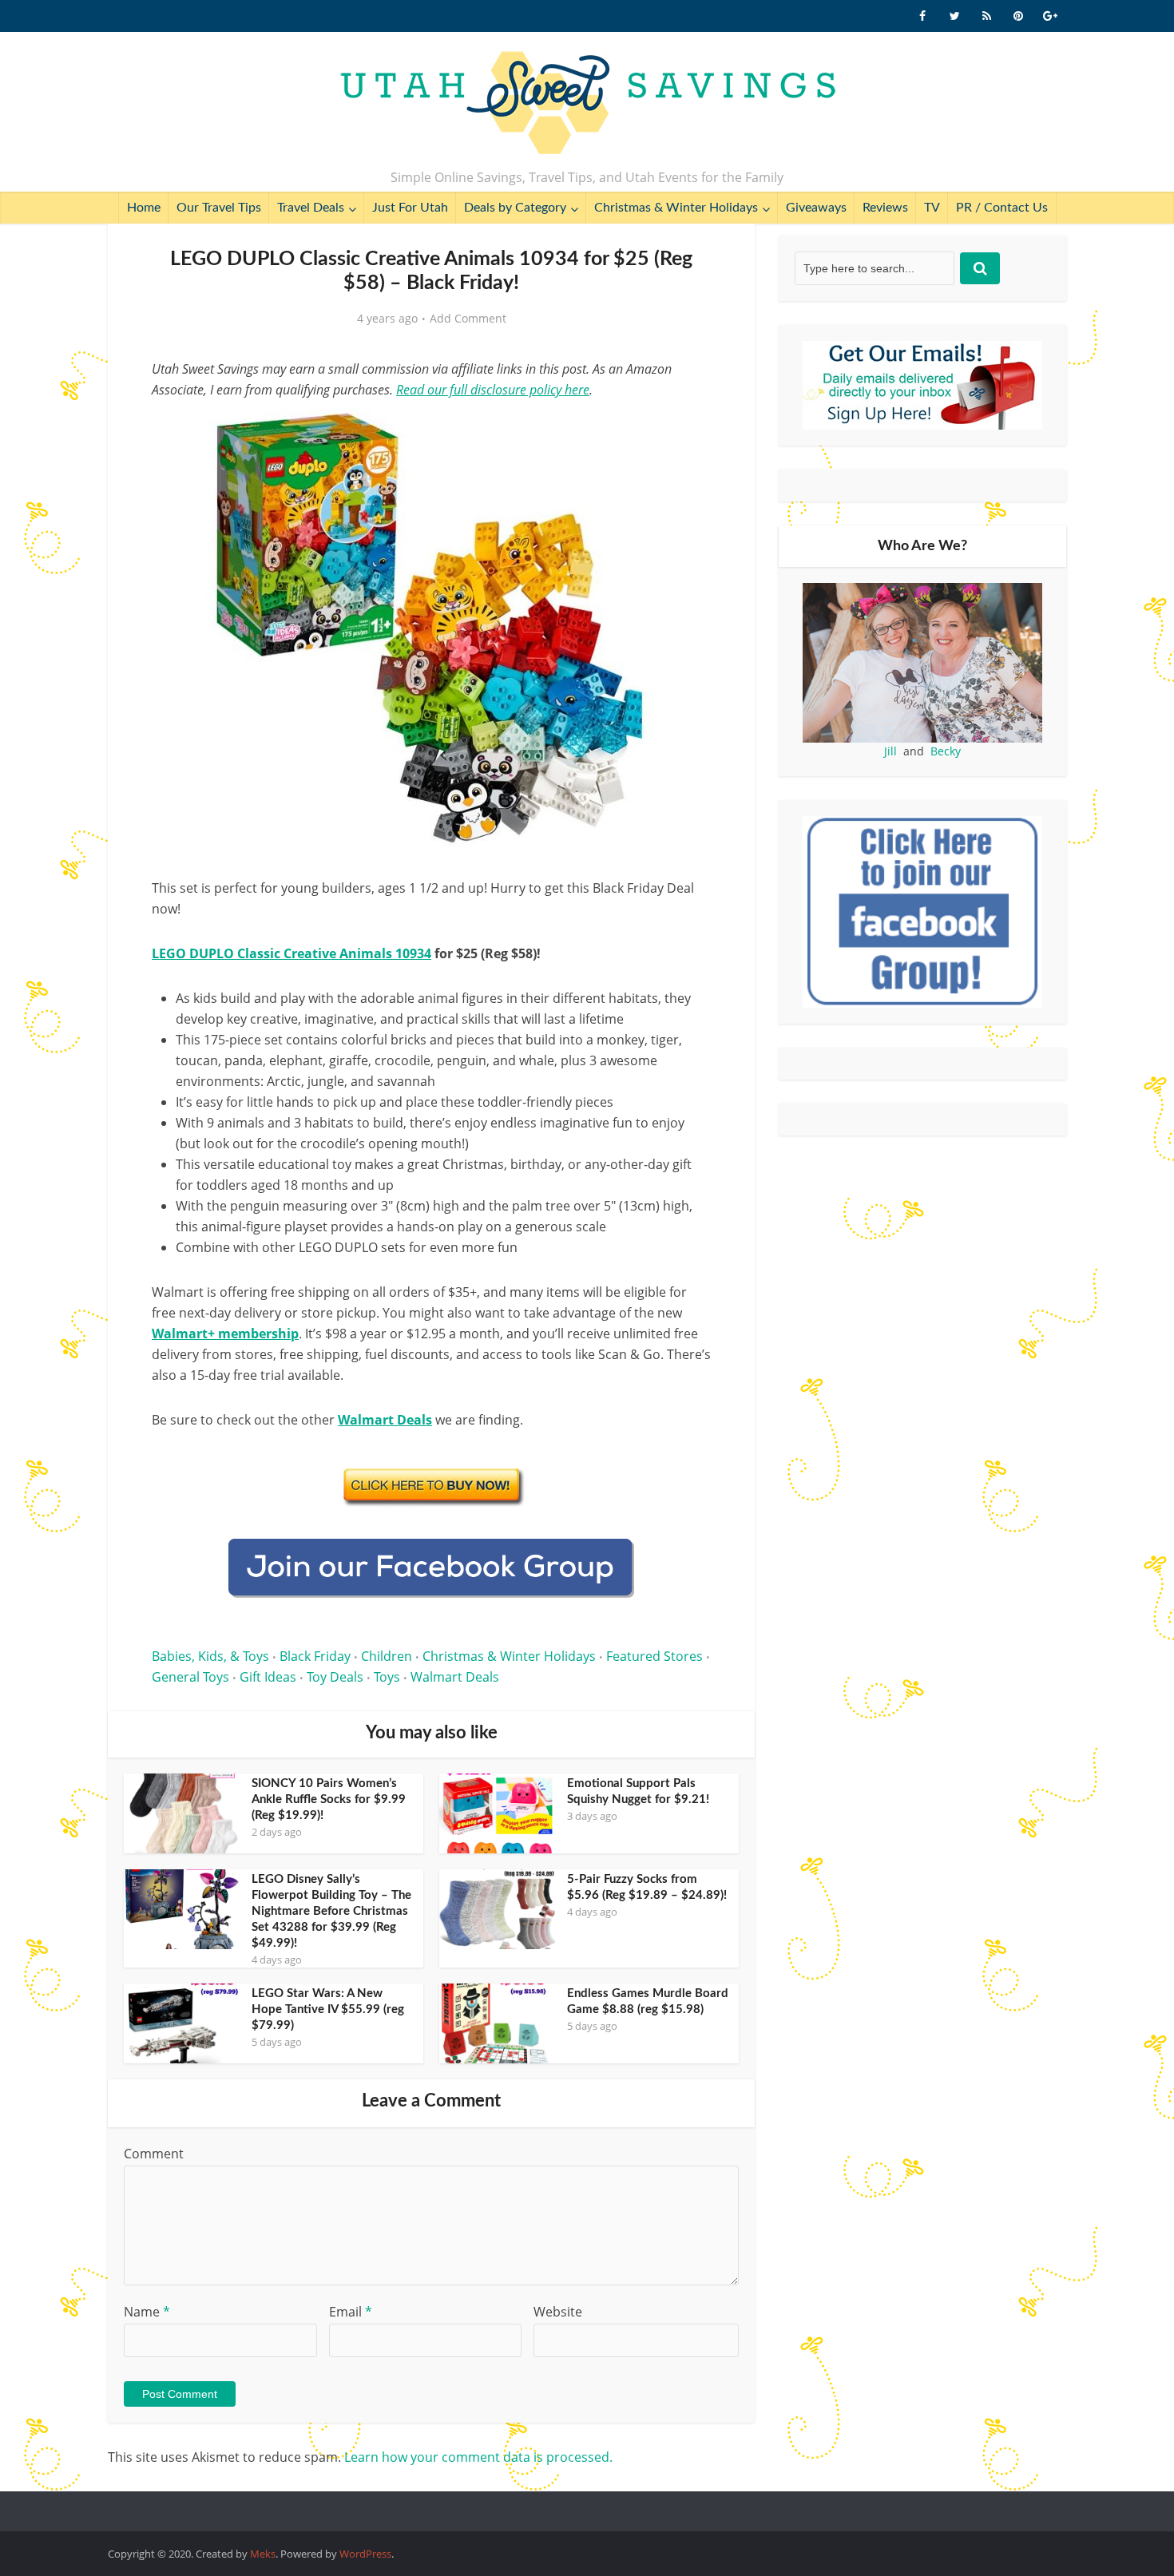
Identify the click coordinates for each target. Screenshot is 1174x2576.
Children (387, 1656)
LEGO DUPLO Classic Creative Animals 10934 (292, 953)
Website (558, 2312)
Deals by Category (515, 208)
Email (351, 2312)
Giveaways (816, 208)
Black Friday (315, 1656)
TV (932, 208)
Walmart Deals (455, 1677)
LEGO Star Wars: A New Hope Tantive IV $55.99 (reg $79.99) (328, 2009)
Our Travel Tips (219, 208)
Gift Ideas (268, 1677)
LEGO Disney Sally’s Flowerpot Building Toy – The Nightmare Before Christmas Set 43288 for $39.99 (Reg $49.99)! (331, 1911)
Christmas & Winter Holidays (676, 208)
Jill (890, 751)
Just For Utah (410, 208)
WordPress (365, 2554)
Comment (154, 2154)
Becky (946, 751)
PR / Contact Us (1002, 208)
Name (147, 2312)
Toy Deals (335, 1677)
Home (144, 208)
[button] (688, 430)
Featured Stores (654, 1656)
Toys (387, 1677)
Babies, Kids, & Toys (210, 1656)
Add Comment (468, 319)
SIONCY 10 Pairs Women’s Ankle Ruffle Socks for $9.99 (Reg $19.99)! (329, 1799)
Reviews (885, 208)
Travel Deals (311, 208)
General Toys (190, 1677)
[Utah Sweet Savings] (587, 104)
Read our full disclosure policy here (493, 390)
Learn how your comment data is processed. (478, 2457)
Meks (263, 2554)
